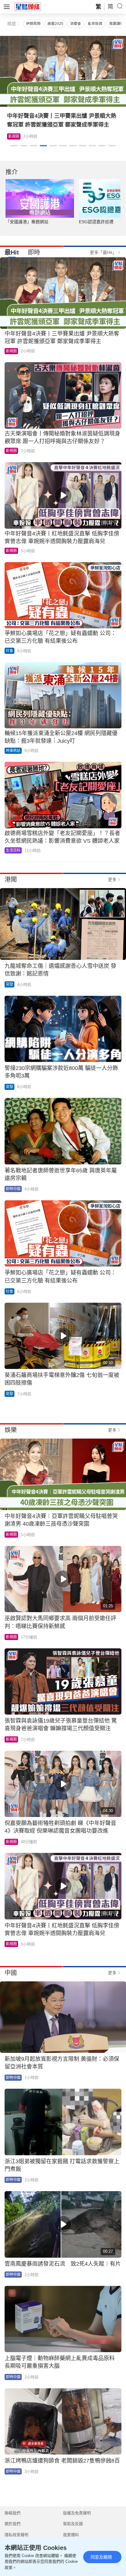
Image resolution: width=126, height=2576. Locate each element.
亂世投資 (95, 24)
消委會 (76, 24)
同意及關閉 (101, 2557)
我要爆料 (71, 2535)
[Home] (28, 6)
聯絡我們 (13, 2513)
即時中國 (13, 1189)
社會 (9, 651)
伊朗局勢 (33, 24)
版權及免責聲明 (77, 2513)
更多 (112, 880)
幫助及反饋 (73, 2524)
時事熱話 (13, 751)
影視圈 (14, 136)
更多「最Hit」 (103, 252)
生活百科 (13, 850)
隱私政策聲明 (17, 2535)
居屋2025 (55, 24)
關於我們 (13, 2524)
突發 (9, 984)
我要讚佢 (117, 24)
